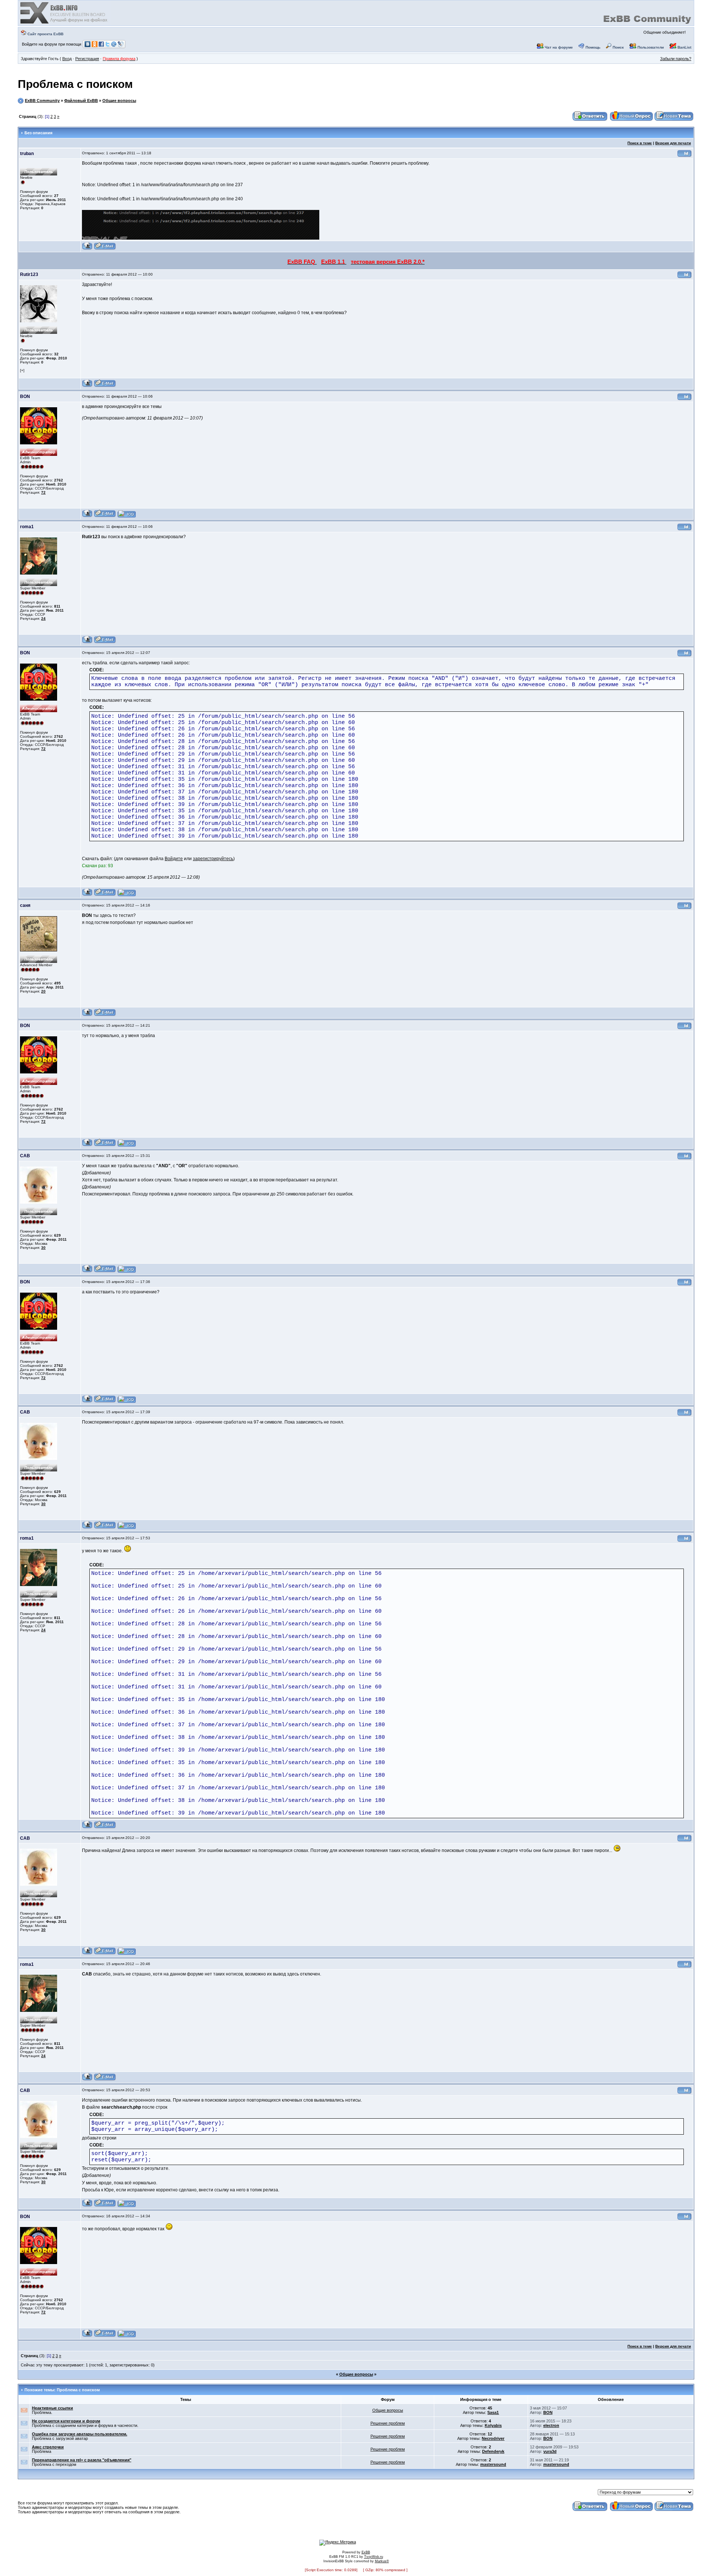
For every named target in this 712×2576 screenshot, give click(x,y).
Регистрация (87, 59)
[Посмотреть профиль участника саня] (87, 1015)
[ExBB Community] (65, 23)
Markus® (382, 2561)
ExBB (366, 2552)
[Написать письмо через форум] (105, 249)
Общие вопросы (119, 101)
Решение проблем (388, 2423)
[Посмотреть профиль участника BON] (87, 516)
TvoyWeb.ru (374, 2557)
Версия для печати (673, 143)
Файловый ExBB (81, 101)
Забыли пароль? (676, 59)
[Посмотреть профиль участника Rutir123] (87, 386)
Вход (67, 59)
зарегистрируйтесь (213, 859)
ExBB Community (42, 101)
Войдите (174, 859)
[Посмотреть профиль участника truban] (87, 249)
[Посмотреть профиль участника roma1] (87, 642)
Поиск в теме (640, 143)
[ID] (685, 156)
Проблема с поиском (75, 84)
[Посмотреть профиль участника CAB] (87, 1271)
